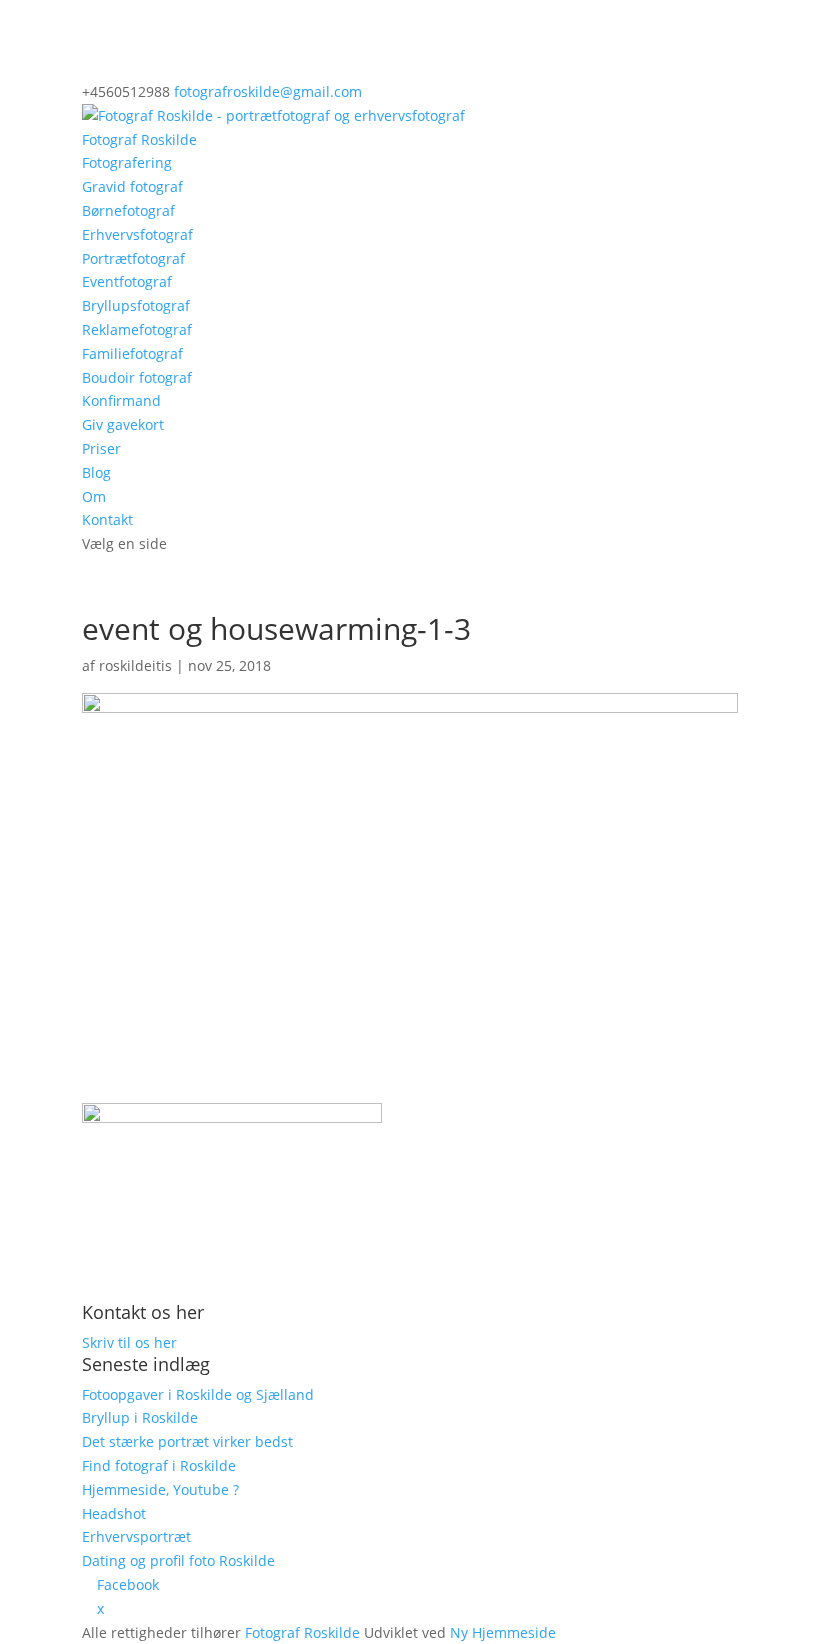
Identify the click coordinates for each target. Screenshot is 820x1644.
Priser (101, 448)
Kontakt (107, 519)
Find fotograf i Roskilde (159, 1465)
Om (94, 496)
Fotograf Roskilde (139, 139)
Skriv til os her (129, 1342)
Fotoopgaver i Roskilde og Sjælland (198, 1394)
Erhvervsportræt (136, 1536)
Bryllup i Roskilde (140, 1417)
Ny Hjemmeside (503, 1632)
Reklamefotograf (137, 329)
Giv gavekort (123, 424)
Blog (96, 472)
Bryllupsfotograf (136, 305)
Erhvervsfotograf (137, 234)
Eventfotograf (127, 281)
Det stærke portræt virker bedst (187, 1441)
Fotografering (127, 162)
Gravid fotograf (132, 186)
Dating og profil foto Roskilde (178, 1560)
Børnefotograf (128, 210)
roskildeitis (135, 665)
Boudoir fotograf (137, 377)
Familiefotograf (132, 353)
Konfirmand (121, 400)
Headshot (114, 1513)
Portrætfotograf (133, 258)
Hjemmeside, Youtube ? (160, 1489)
